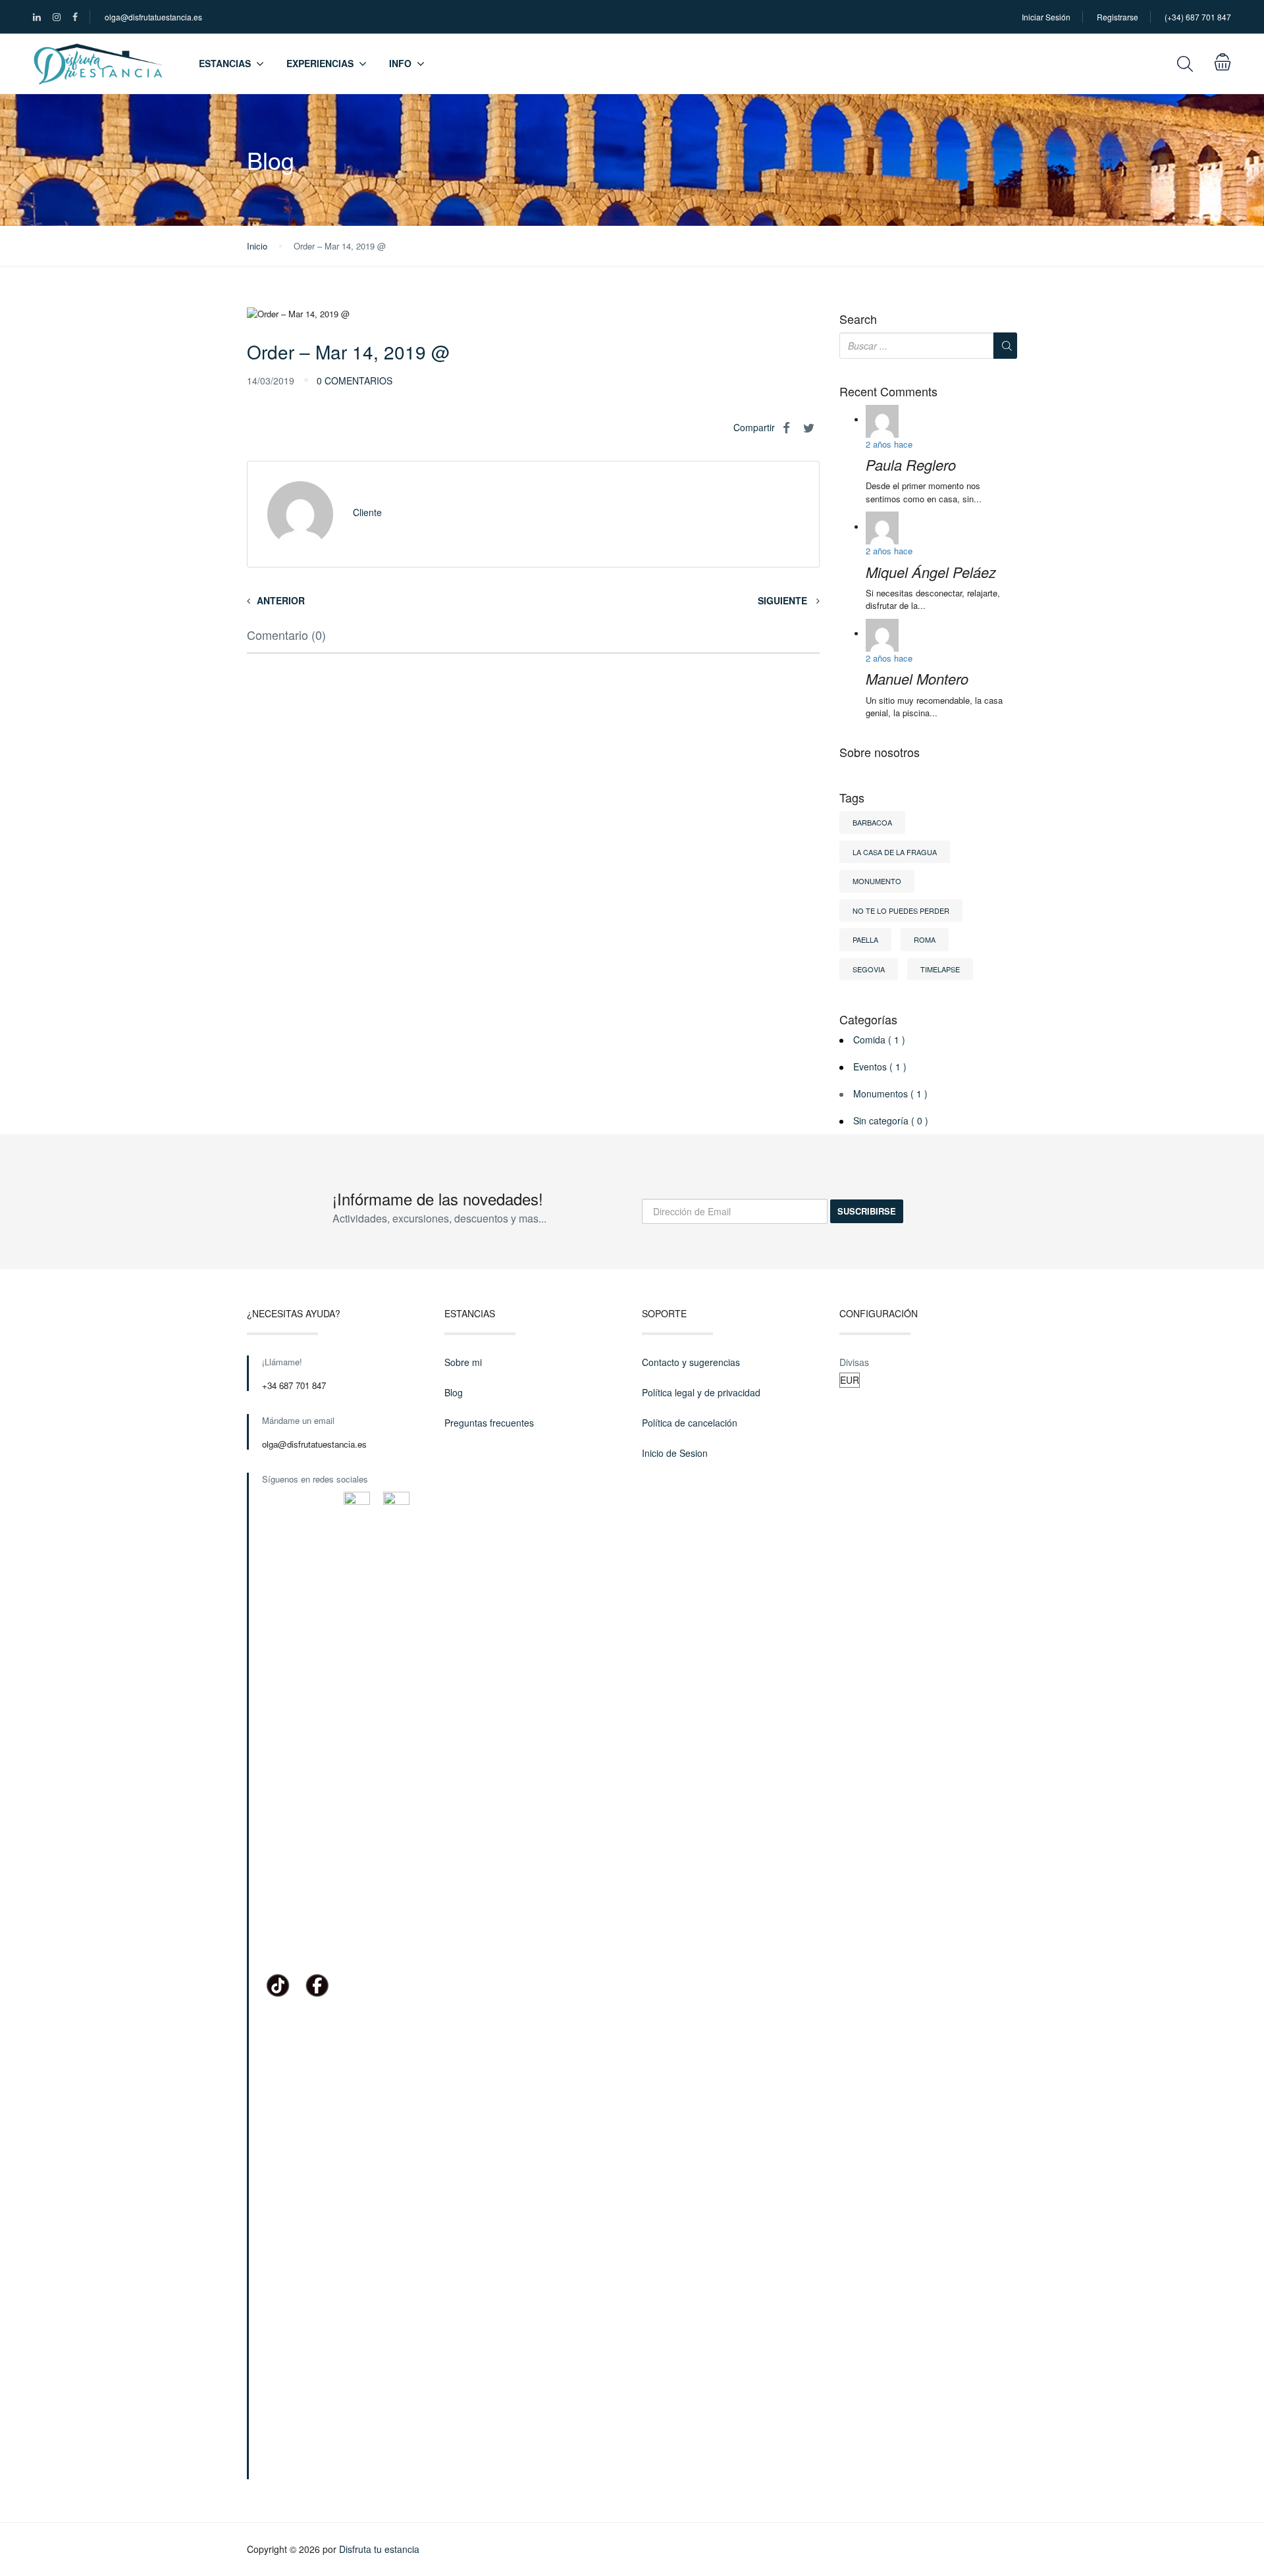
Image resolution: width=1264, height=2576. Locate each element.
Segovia (869, 969)
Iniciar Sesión (1046, 17)
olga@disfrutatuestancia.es (153, 17)
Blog (454, 1392)
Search (858, 319)
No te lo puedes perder (901, 910)
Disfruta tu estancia (379, 2549)
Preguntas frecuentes (489, 1423)
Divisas (854, 1362)
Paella (865, 939)
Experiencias (320, 63)
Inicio (257, 246)
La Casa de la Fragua (895, 852)
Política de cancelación (690, 1423)
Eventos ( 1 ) (880, 1066)
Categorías (868, 1020)
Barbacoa (872, 822)
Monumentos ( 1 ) (890, 1093)
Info (400, 63)
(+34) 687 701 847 (1198, 17)
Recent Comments (888, 392)
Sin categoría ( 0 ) (891, 1120)
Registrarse (1118, 17)
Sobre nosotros (880, 752)
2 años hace (889, 444)
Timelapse (940, 969)
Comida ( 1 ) (879, 1039)
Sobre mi (463, 1362)
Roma (925, 939)
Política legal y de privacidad (701, 1392)
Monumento (877, 881)
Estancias (225, 63)
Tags (852, 798)
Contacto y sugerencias (691, 1362)
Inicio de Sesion (675, 1453)
